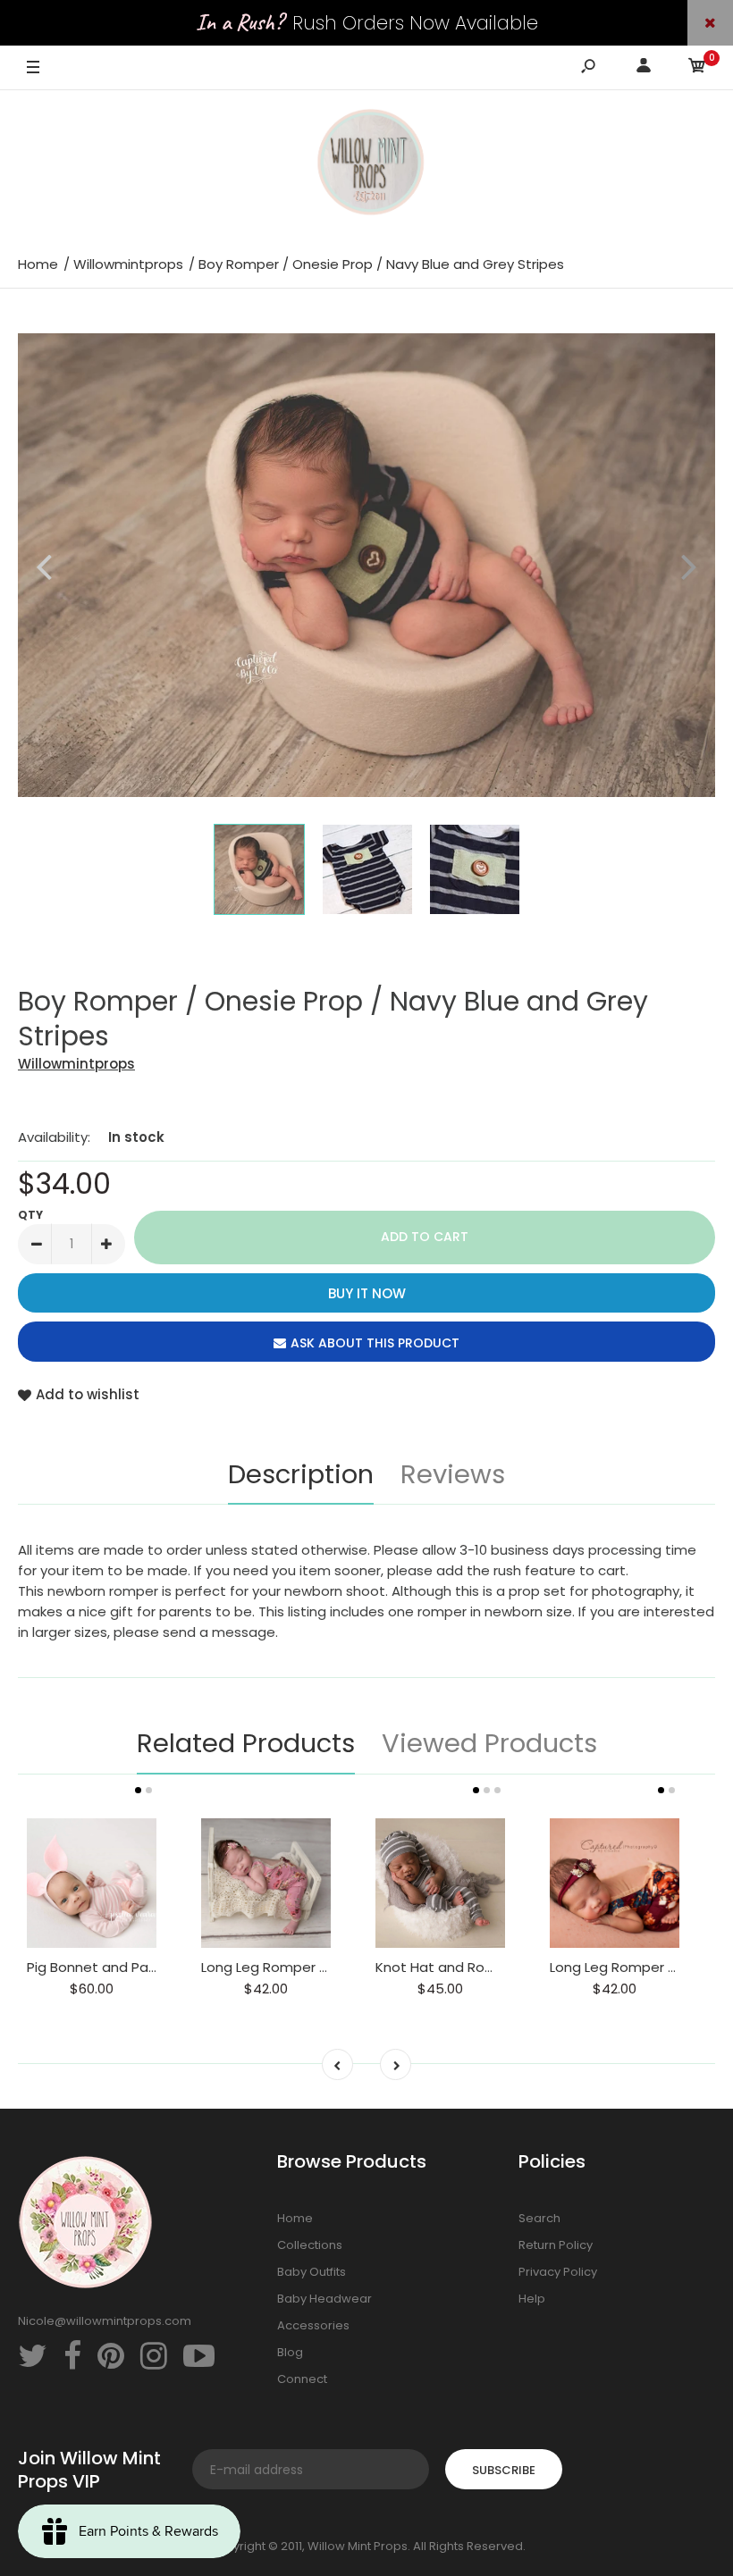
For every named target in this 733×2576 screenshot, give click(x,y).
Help (532, 2299)
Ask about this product (375, 1343)
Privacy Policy (558, 2272)
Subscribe (504, 2470)
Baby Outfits (312, 2272)
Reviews (453, 1474)
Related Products (246, 1743)
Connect (302, 2379)
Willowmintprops (76, 1064)
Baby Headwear (324, 2299)
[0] (697, 68)
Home (295, 2218)
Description (301, 1474)
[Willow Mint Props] (366, 165)
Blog (290, 2352)
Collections (310, 2245)
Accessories (313, 2325)
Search (539, 2218)
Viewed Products (489, 1743)
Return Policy (556, 2245)
